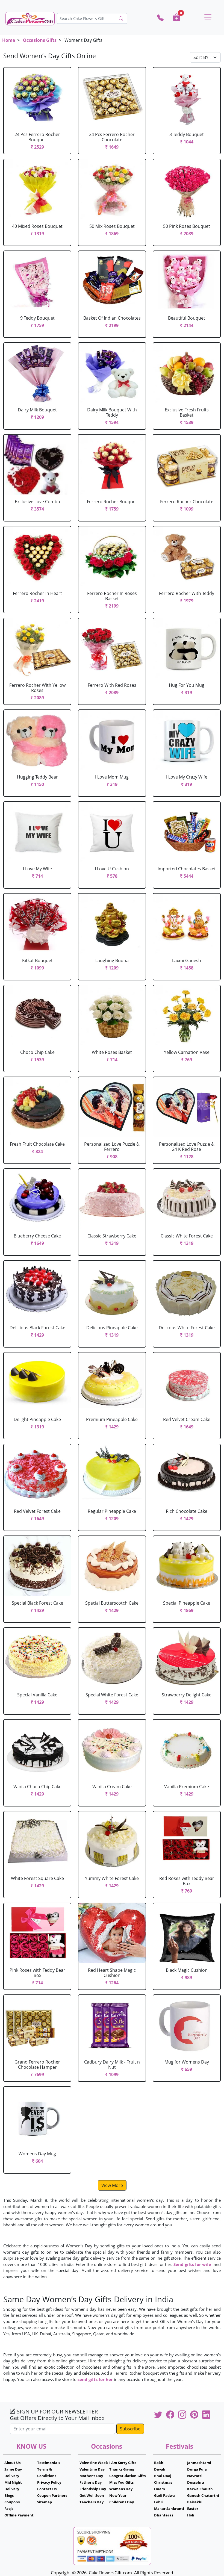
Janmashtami (199, 2463)
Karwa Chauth (200, 2489)
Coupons (12, 2502)
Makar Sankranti (169, 2509)
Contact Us (47, 2489)
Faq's (9, 2509)
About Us (12, 2463)
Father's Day (91, 2482)
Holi (191, 2515)
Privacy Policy (49, 2482)
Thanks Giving (122, 2469)
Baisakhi (195, 2502)
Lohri (159, 2502)
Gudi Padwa (164, 2495)
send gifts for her (95, 2379)
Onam (160, 2489)
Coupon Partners (52, 2495)
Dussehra (196, 2482)
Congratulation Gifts (127, 2476)
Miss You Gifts (121, 2482)
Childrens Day (122, 2502)
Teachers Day (92, 2502)
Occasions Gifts (40, 40)
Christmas (163, 2482)
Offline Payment (19, 2515)
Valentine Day (92, 2469)
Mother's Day (91, 2476)
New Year (118, 2495)
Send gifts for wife (193, 2264)
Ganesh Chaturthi (203, 2495)
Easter (193, 2509)
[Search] (121, 19)
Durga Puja (197, 2469)
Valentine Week (94, 2463)
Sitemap (45, 2502)
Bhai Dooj (163, 2476)
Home (9, 40)
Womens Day (121, 2489)
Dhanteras (164, 2515)
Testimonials (49, 2463)
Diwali (160, 2469)
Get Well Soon (92, 2495)
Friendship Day (93, 2489)
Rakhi (159, 2463)
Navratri (195, 2476)
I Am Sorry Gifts (123, 2463)
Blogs (9, 2495)
